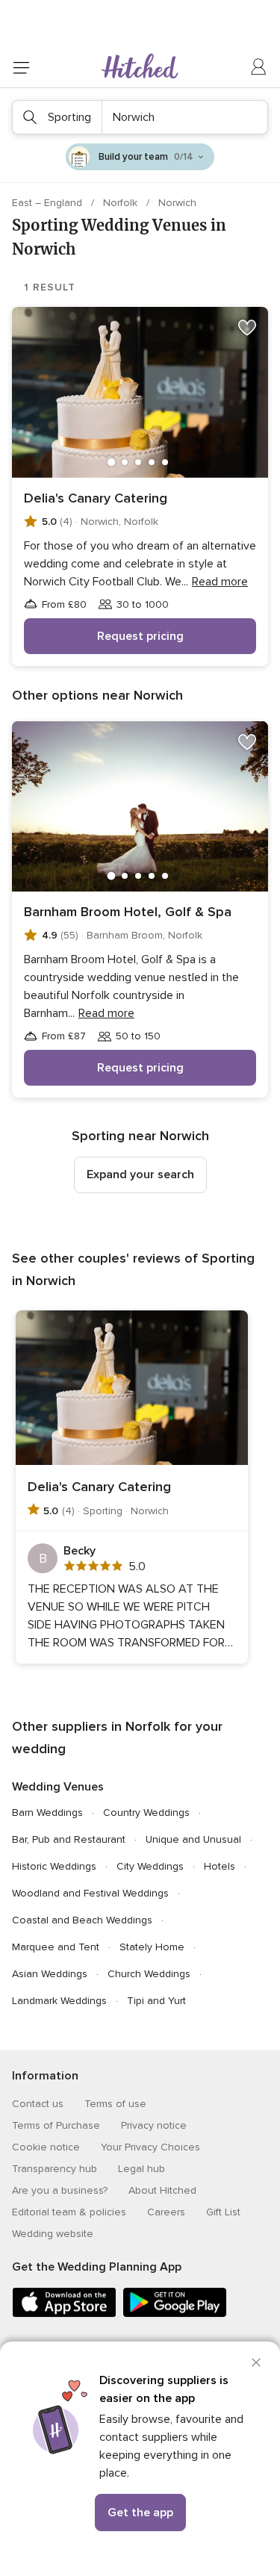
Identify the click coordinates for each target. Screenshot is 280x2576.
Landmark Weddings (59, 2001)
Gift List (223, 2212)
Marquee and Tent (56, 1947)
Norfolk (122, 203)
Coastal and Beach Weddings (82, 1920)
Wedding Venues (58, 1787)
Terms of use (115, 2104)
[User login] (259, 67)
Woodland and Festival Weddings (90, 1893)
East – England (49, 203)
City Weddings (150, 1866)
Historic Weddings (54, 1866)
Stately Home (152, 1947)
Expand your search (140, 1175)
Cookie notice (46, 2147)
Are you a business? (60, 2190)
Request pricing (140, 636)
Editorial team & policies (69, 2212)
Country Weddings (146, 1813)
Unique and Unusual (193, 1839)
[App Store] (64, 2314)
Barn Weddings (47, 1813)
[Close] (256, 2362)
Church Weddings (149, 1974)
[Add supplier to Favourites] (247, 328)
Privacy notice (154, 2125)
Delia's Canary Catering (96, 498)
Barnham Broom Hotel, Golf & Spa (128, 912)
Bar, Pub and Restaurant (69, 1839)
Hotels (220, 1866)
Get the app (140, 2513)
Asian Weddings (50, 1974)
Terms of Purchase (56, 2125)
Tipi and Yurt (156, 2001)
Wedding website (53, 2234)
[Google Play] (175, 2314)
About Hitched (162, 2190)
